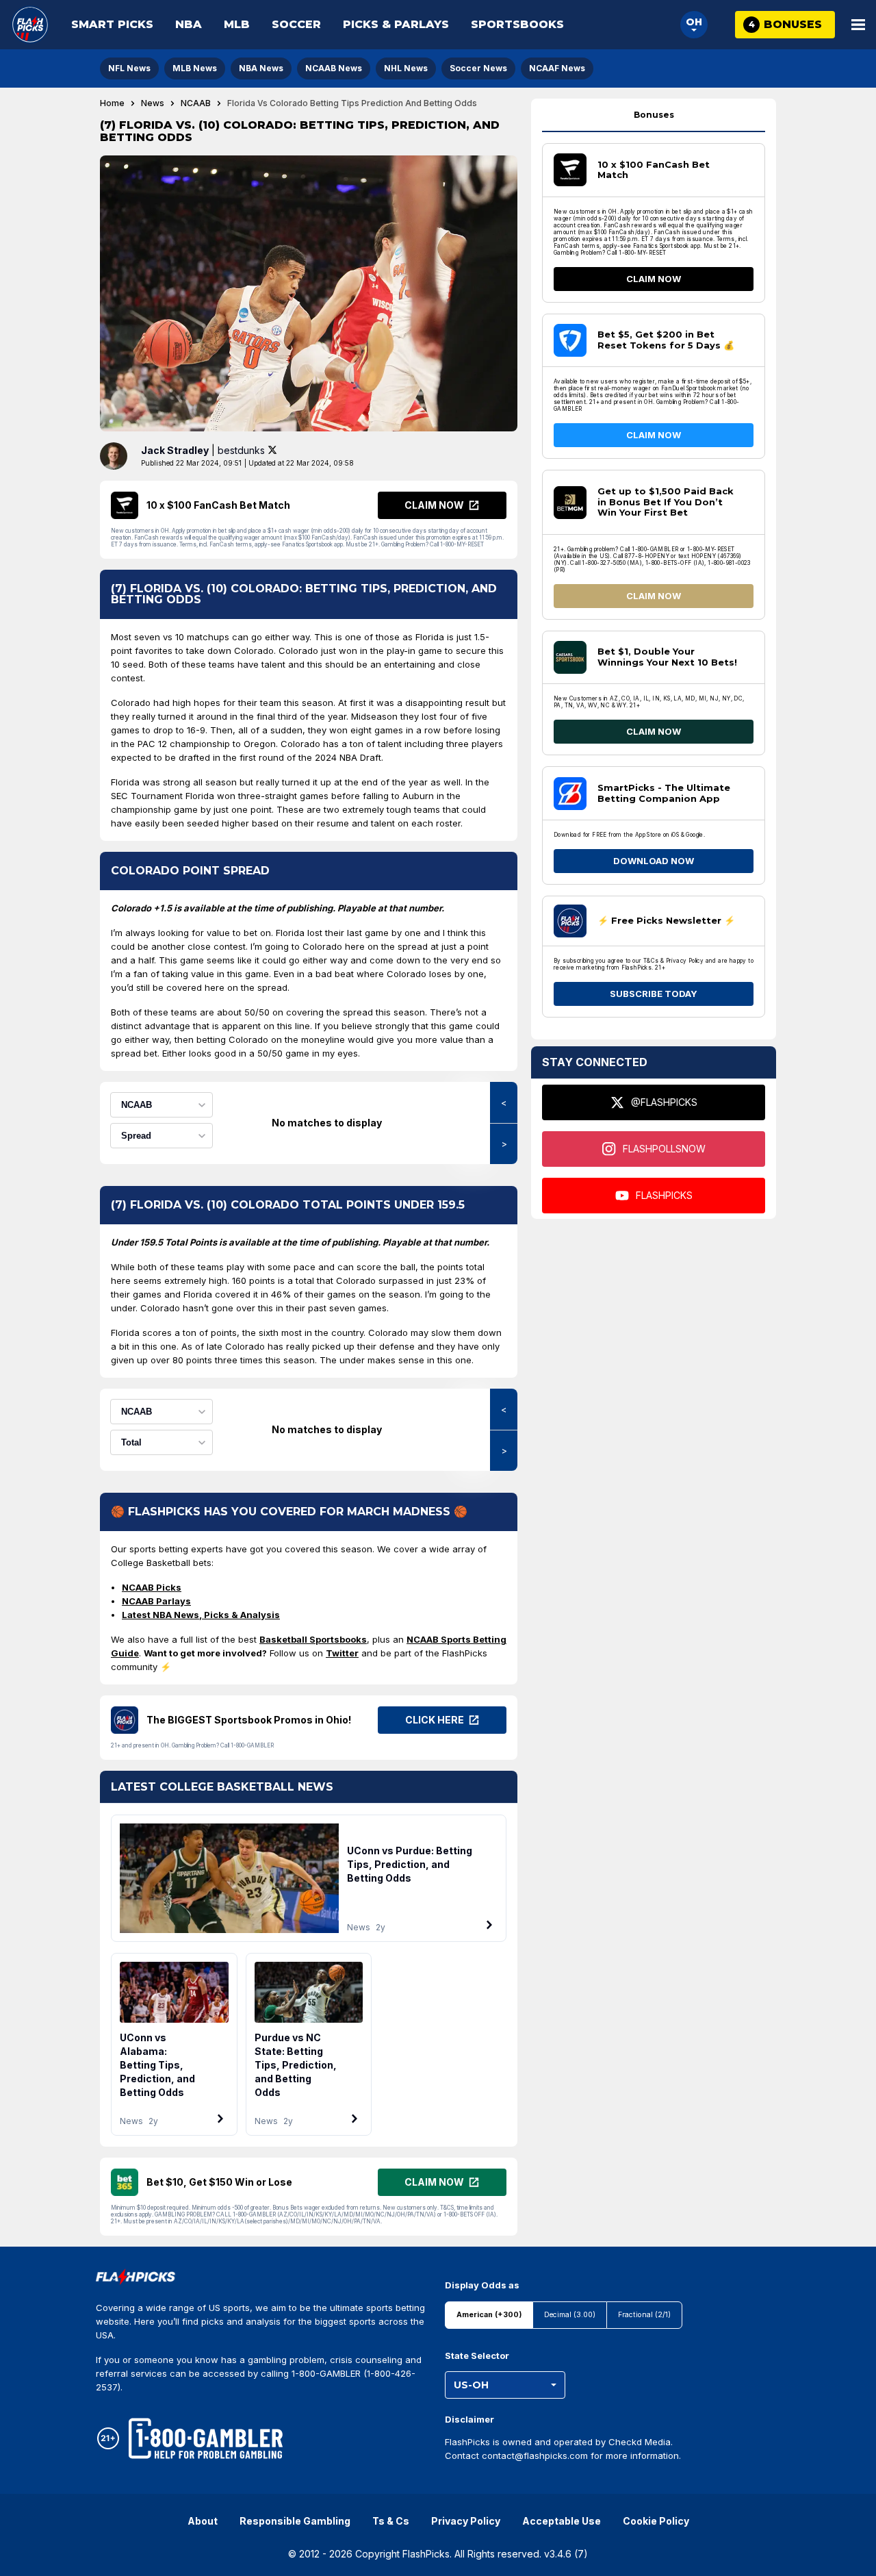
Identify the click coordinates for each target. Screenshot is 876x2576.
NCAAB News (334, 68)
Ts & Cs (391, 2521)
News (153, 103)
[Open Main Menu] (858, 25)
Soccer (296, 24)
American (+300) (489, 2315)
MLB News (195, 68)
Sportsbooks (517, 24)
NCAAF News (557, 68)
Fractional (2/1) (644, 2315)
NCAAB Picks (152, 1587)
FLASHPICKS (664, 1195)
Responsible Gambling (295, 2521)
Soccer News (478, 68)
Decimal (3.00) (570, 2315)
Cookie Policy (656, 2521)
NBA (189, 24)
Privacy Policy (466, 2521)
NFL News (129, 68)
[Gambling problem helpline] (206, 2438)
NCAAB (196, 103)
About (203, 2521)
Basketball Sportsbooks (313, 1639)
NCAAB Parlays (156, 1601)
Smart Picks (112, 24)
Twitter (342, 1653)
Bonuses (654, 115)
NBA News (261, 68)
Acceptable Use (562, 2521)
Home (112, 103)
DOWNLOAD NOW (654, 861)
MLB (237, 24)
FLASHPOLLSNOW (664, 1149)
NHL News (406, 68)
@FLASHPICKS (664, 1102)
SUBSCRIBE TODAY (654, 994)
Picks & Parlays (396, 24)
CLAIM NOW (654, 279)
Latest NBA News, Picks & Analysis (201, 1615)
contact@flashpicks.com (535, 2455)
